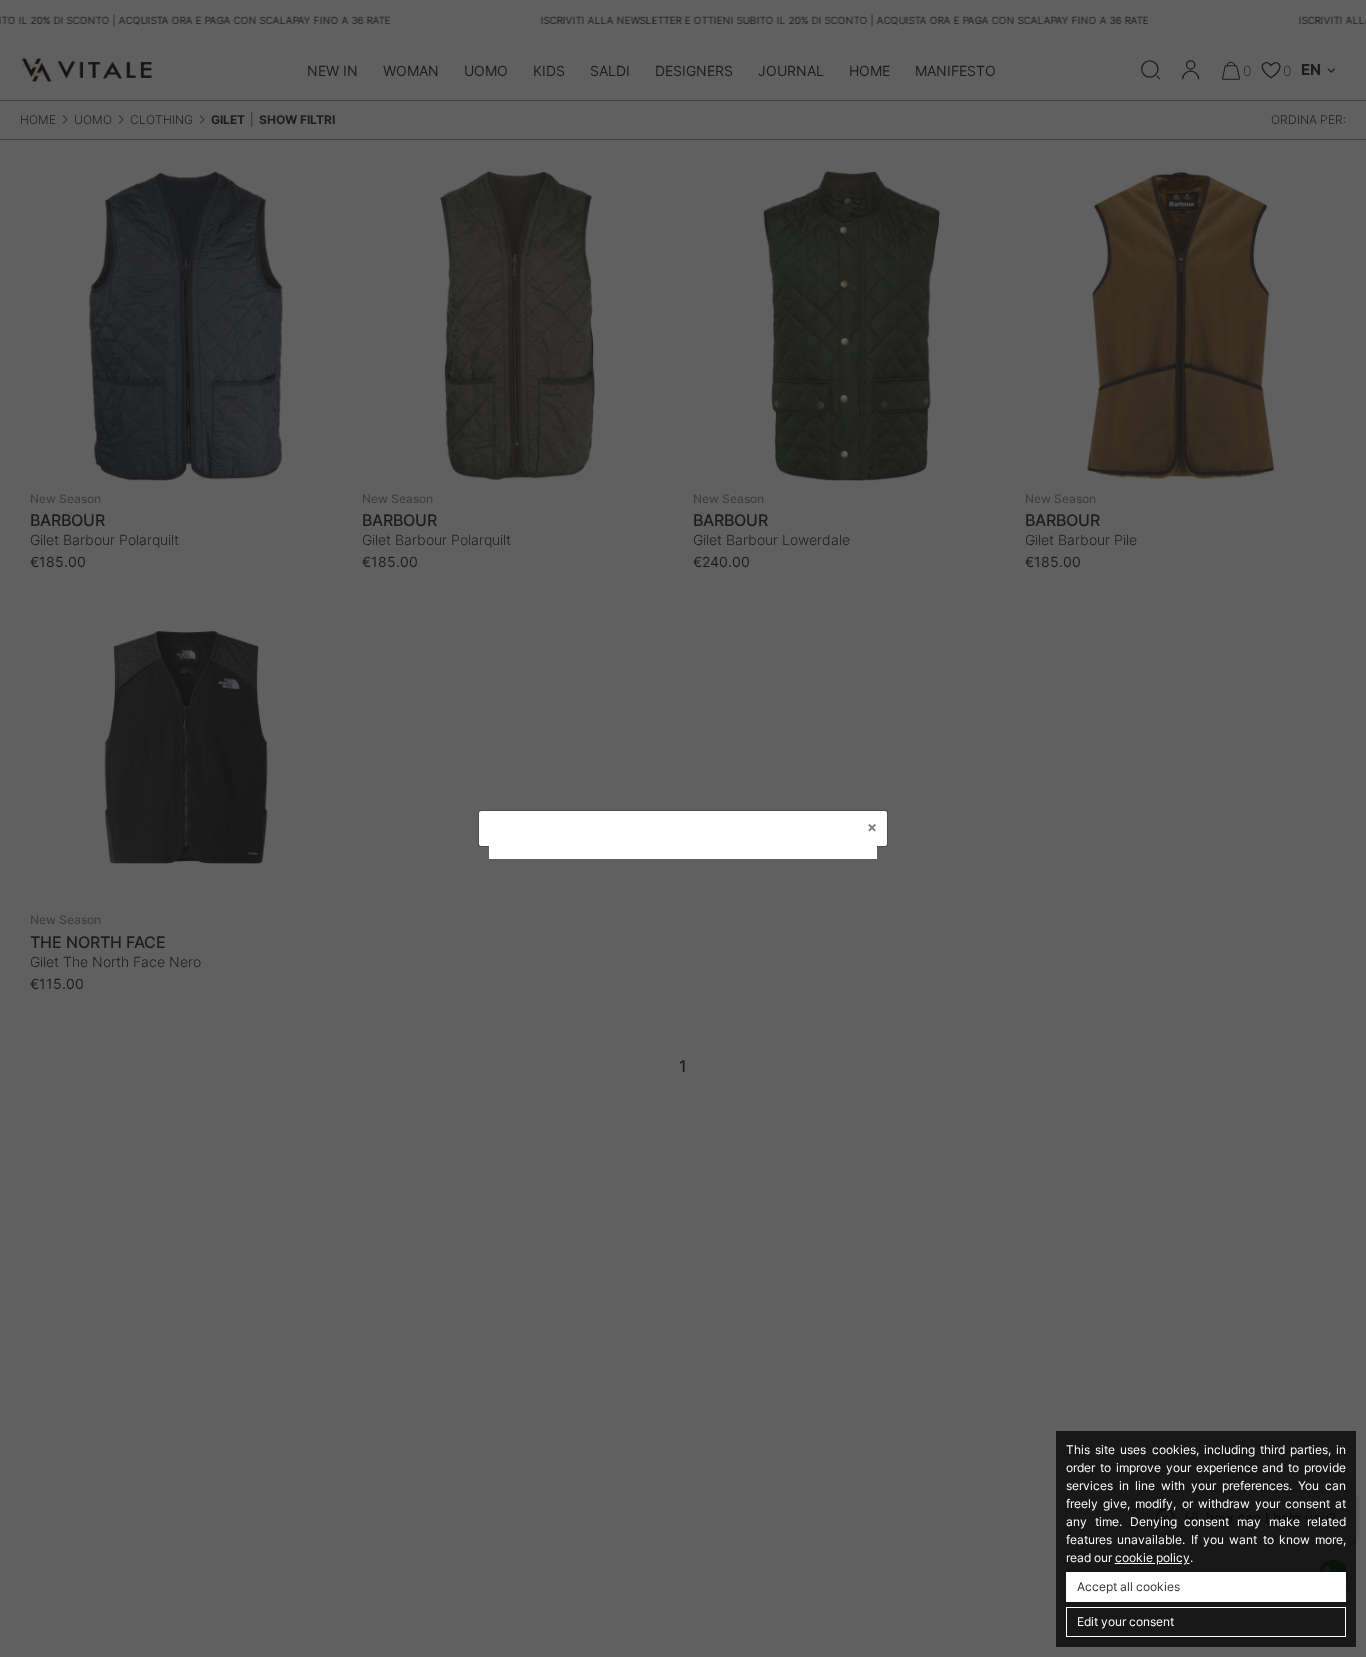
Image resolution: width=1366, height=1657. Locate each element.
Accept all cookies (1128, 1586)
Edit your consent (1125, 1621)
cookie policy (1152, 1557)
